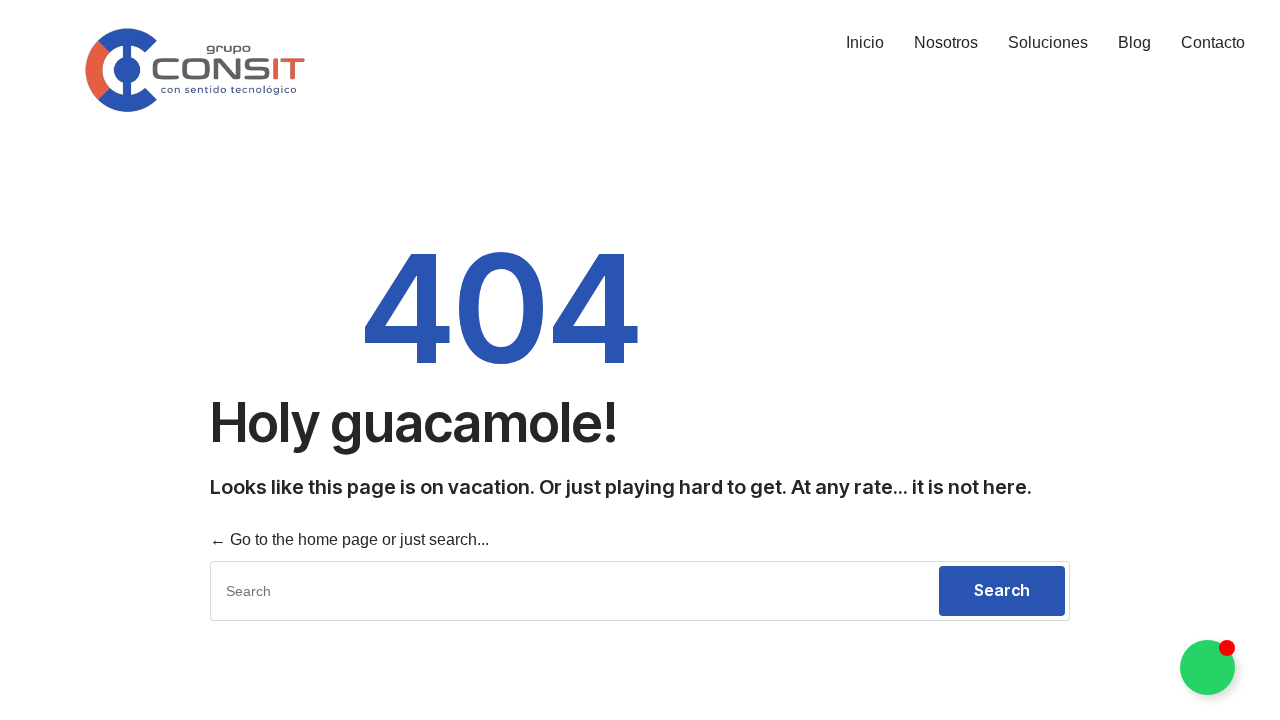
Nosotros (946, 42)
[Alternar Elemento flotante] (1207, 667)
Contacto (1213, 42)
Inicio (865, 42)
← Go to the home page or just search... (349, 539)
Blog (1134, 42)
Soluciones (1048, 42)
